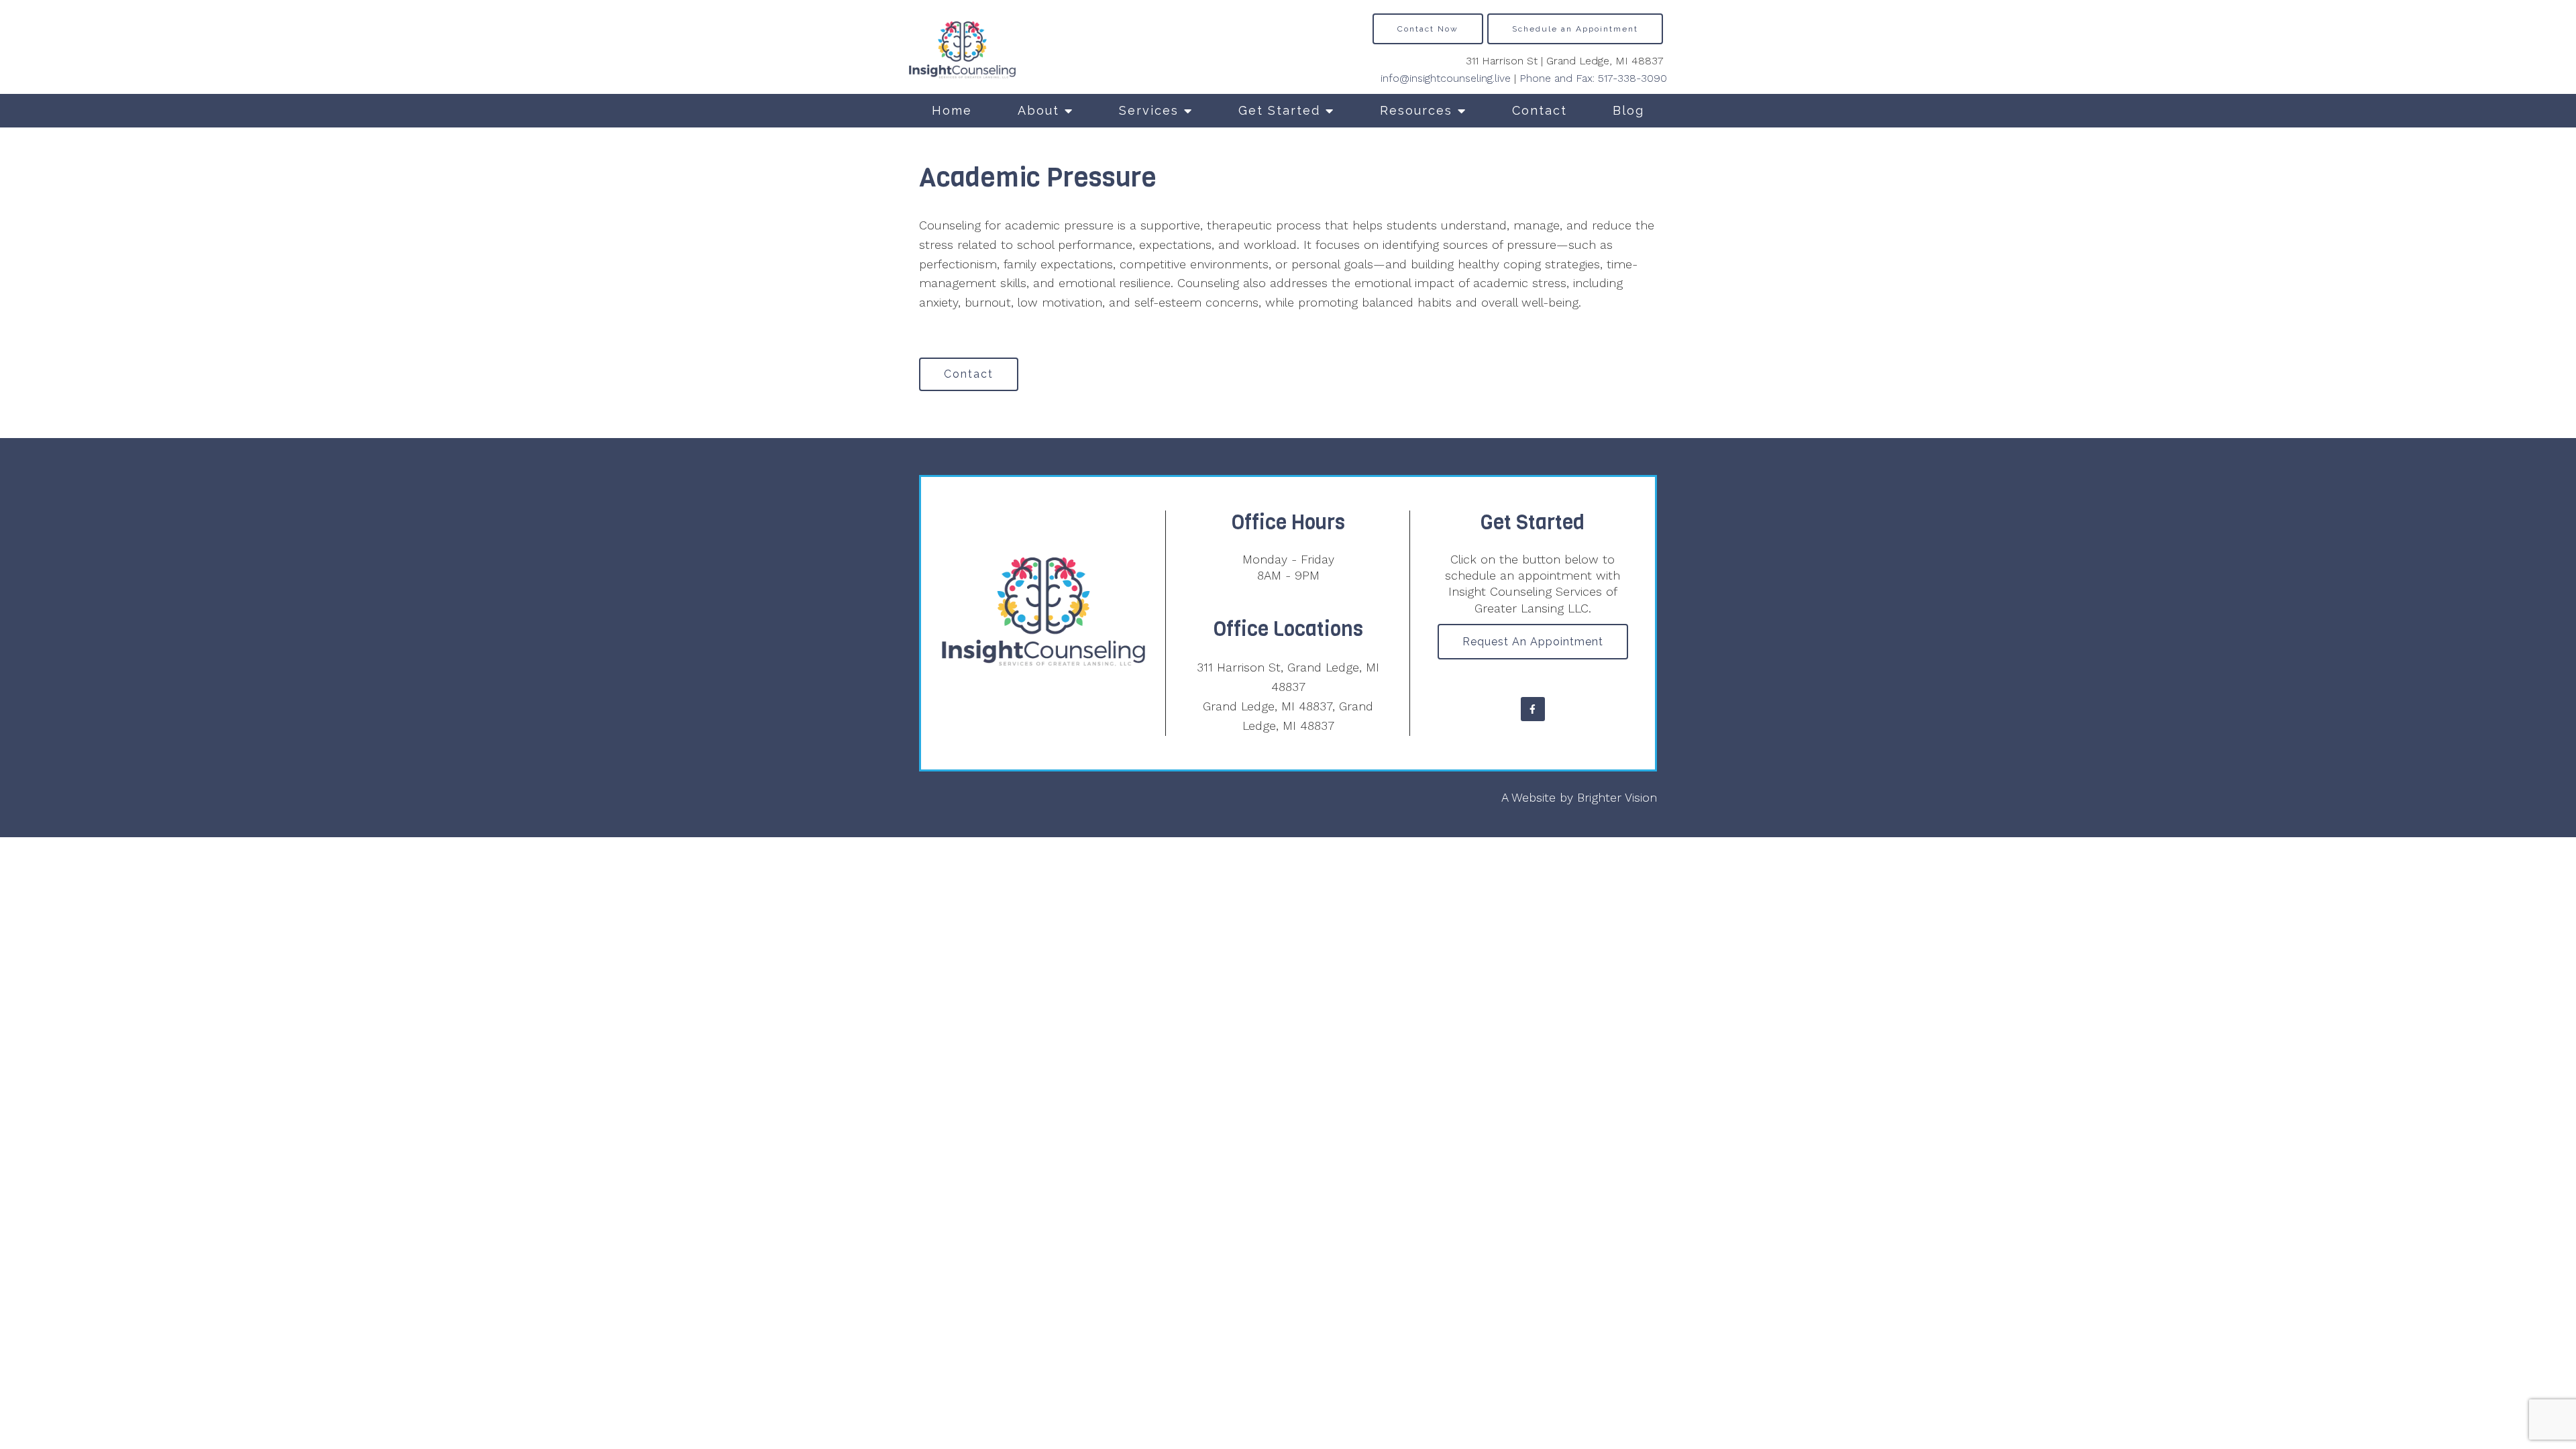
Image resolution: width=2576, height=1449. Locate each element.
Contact (1540, 110)
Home (952, 110)
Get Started (1279, 110)
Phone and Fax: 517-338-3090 (1593, 78)
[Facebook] (1533, 709)
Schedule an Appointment (1575, 29)
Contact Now (1428, 29)
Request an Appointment (1533, 642)
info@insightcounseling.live (1446, 78)
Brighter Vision (1617, 797)
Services (1149, 110)
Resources (1416, 110)
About (1038, 110)
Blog (1628, 110)
